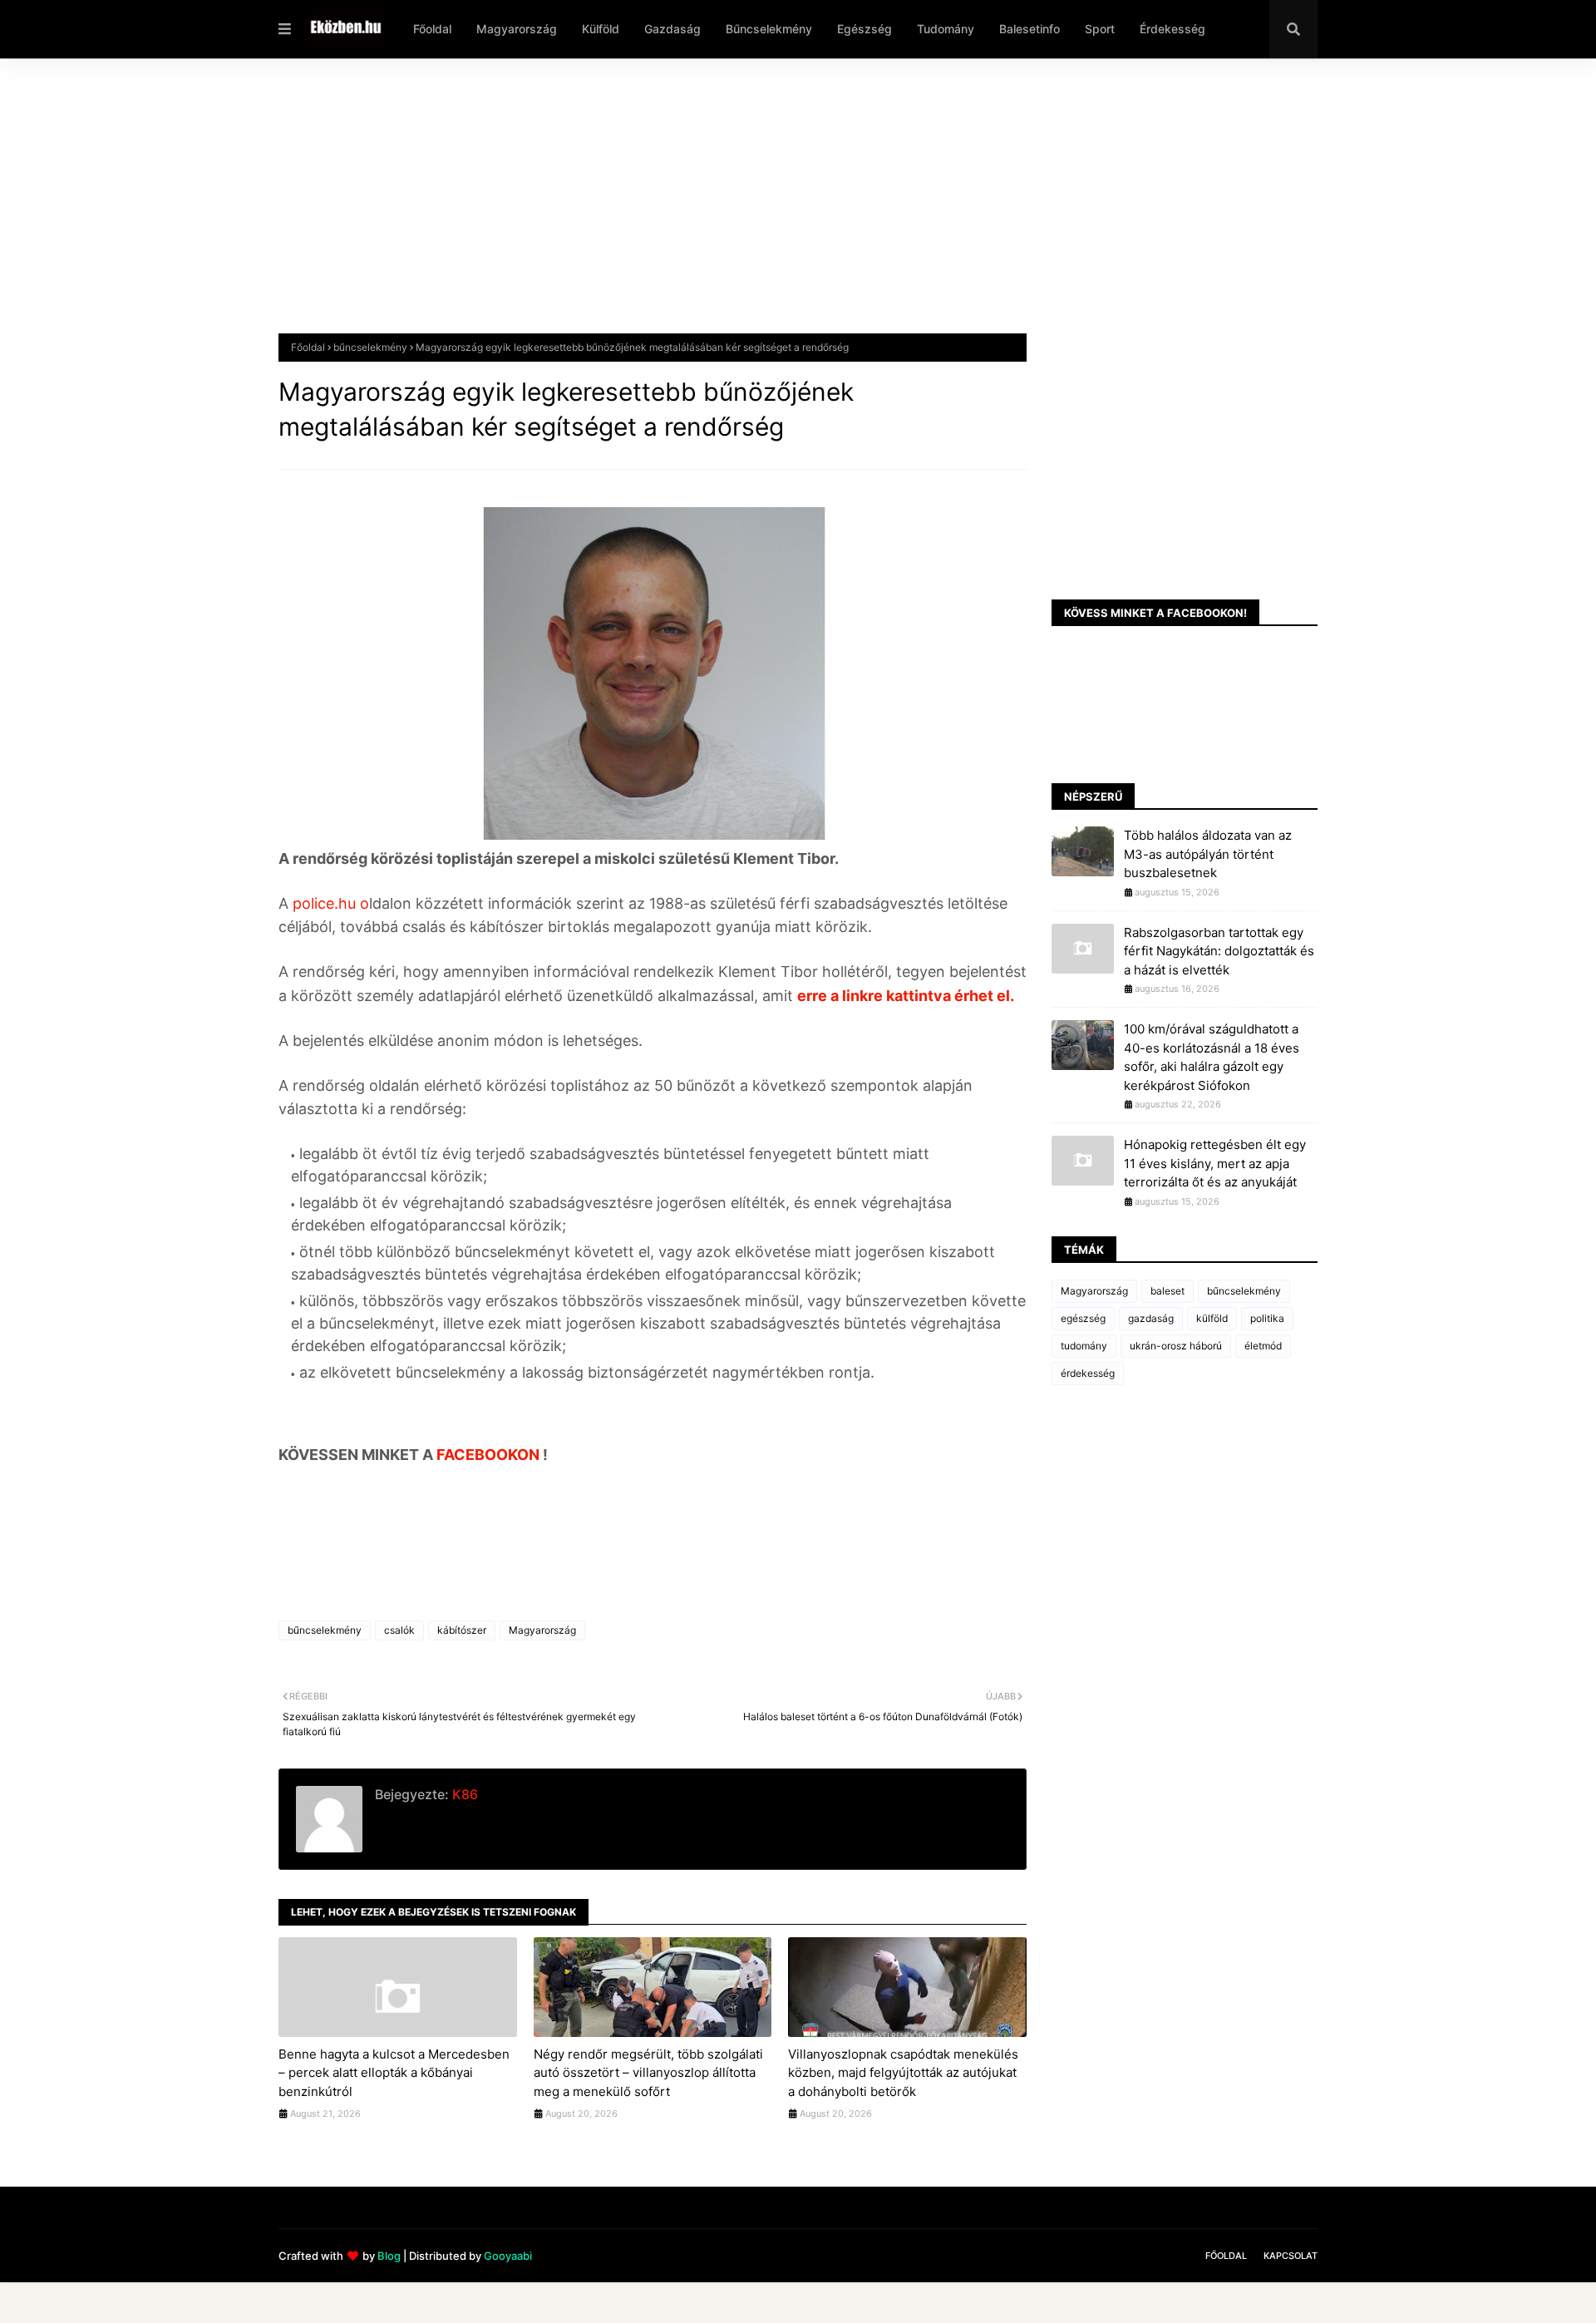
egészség (1083, 1318)
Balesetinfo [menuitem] (1030, 29)
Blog (389, 2256)
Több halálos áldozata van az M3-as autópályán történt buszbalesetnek (1208, 854)
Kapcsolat (1291, 2256)
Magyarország (542, 1630)
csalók (399, 1630)
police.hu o (329, 903)
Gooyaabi (508, 2256)
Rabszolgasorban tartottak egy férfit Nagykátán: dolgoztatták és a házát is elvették (1219, 951)
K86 (463, 1794)
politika (1267, 1318)
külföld (1212, 1318)
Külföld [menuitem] (601, 29)
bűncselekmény (370, 347)
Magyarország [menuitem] (517, 29)
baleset (1167, 1291)
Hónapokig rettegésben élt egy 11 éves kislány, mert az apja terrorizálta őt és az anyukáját (1215, 1163)
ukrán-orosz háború (1176, 1346)
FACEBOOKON (490, 1455)
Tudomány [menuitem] (946, 29)
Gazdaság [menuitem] (672, 29)
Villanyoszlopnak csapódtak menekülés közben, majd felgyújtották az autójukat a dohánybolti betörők (903, 2073)
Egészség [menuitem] (864, 29)
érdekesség (1088, 1373)
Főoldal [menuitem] (432, 29)
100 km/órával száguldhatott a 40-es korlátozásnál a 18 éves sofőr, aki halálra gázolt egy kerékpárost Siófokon (1212, 1057)
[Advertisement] (777, 209)
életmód (1263, 1346)
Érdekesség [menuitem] (1172, 29)
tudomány (1084, 1346)
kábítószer (462, 1630)
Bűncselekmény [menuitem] (769, 29)
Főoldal (308, 347)
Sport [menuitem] (1100, 29)
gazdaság (1151, 1318)
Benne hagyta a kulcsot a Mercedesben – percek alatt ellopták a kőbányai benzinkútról (394, 2073)
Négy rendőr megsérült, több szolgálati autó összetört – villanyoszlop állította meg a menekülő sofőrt (648, 2073)
